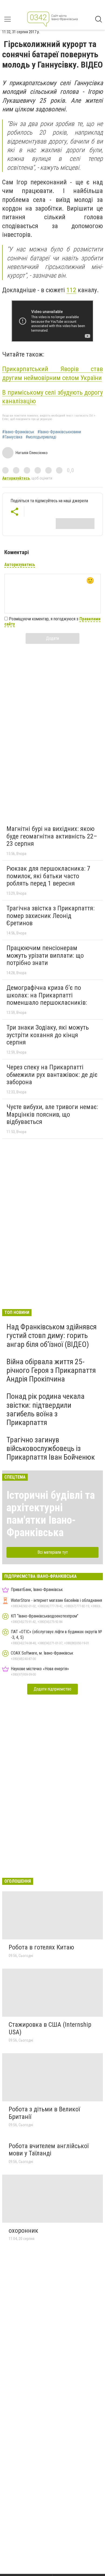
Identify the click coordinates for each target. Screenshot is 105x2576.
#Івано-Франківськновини (59, 432)
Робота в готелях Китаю (41, 1947)
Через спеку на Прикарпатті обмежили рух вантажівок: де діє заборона (52, 1075)
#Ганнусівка (12, 437)
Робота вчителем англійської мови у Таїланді (49, 2150)
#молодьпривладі (41, 437)
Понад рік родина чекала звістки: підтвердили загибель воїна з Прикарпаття (45, 1409)
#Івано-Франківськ (18, 432)
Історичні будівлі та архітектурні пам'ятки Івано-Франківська (51, 1514)
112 (71, 290)
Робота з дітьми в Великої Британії (44, 2113)
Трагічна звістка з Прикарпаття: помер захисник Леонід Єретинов (50, 916)
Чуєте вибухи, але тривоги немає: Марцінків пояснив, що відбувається (52, 1114)
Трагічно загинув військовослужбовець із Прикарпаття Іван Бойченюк (51, 1448)
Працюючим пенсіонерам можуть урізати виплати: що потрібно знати (45, 955)
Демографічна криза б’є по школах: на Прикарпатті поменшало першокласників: (47, 995)
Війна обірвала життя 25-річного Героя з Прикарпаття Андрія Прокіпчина (51, 1370)
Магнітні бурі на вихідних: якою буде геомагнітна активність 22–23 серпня (52, 836)
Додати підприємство (52, 1689)
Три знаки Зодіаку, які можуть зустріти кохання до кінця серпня (48, 1035)
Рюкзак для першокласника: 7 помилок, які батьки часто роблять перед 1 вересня (48, 876)
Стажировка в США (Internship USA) (50, 2028)
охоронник (23, 2231)
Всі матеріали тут (53, 1552)
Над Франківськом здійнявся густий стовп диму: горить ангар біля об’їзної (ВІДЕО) (52, 1335)
